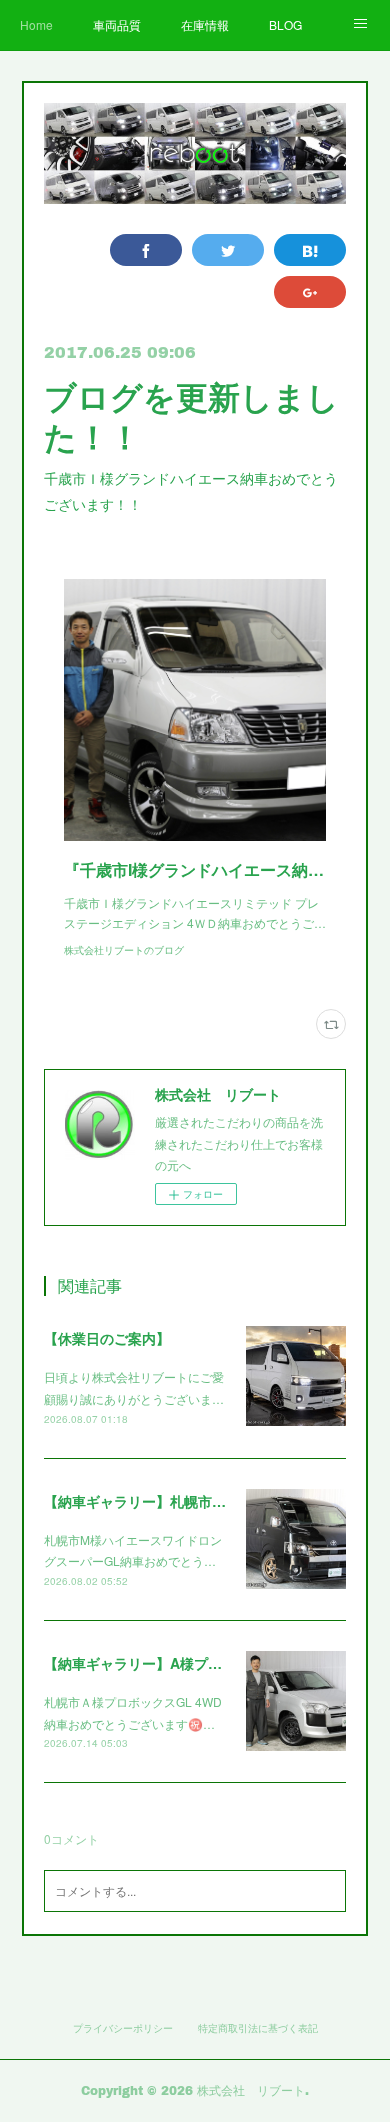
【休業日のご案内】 (107, 1338)
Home (36, 24)
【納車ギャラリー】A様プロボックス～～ (175, 1663)
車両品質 (117, 24)
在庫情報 (205, 24)
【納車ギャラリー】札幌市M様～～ (155, 1501)
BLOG (285, 24)
